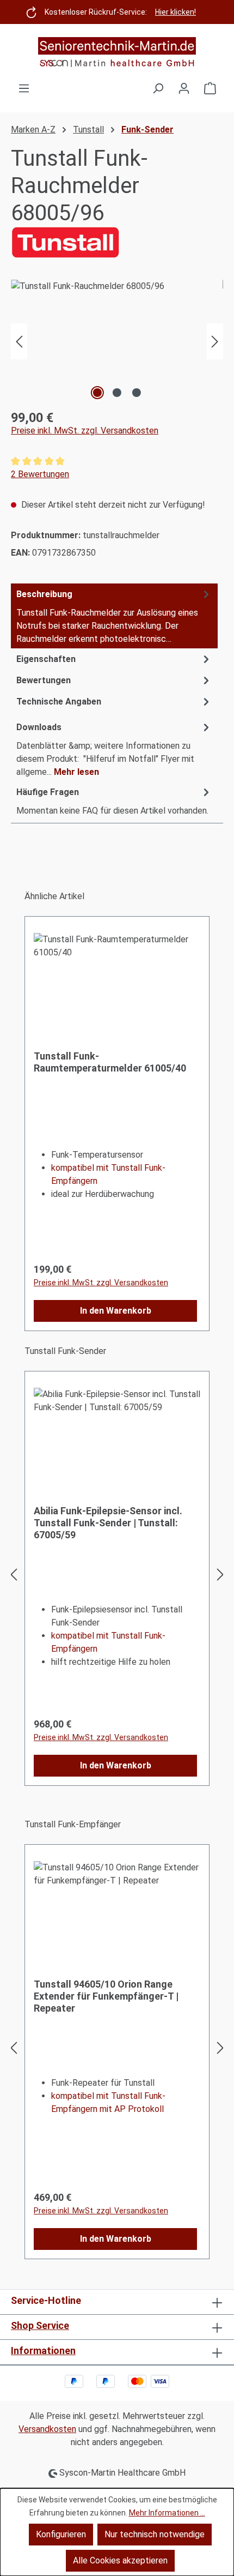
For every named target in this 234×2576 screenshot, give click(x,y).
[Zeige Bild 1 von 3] (97, 393)
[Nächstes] (215, 341)
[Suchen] (158, 88)
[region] (117, 341)
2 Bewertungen (40, 474)
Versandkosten (47, 2429)
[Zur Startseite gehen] (117, 53)
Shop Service (40, 2325)
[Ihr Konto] (184, 88)
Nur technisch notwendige (155, 2534)
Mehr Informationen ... (167, 2513)
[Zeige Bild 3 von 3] (137, 393)
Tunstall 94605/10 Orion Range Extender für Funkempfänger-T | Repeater (106, 1996)
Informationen (43, 2351)
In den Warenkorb (116, 1311)
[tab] (114, 616)
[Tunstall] (117, 242)
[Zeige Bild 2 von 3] (117, 393)
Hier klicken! (175, 12)
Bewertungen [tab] (44, 680)
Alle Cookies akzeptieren (120, 2560)
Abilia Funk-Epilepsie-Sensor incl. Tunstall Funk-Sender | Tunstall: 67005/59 (108, 1523)
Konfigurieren (61, 2534)
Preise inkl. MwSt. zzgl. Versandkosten (85, 431)
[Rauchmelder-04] (117, 341)
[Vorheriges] (19, 341)
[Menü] (24, 88)
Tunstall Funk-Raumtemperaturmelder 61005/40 (110, 1062)
